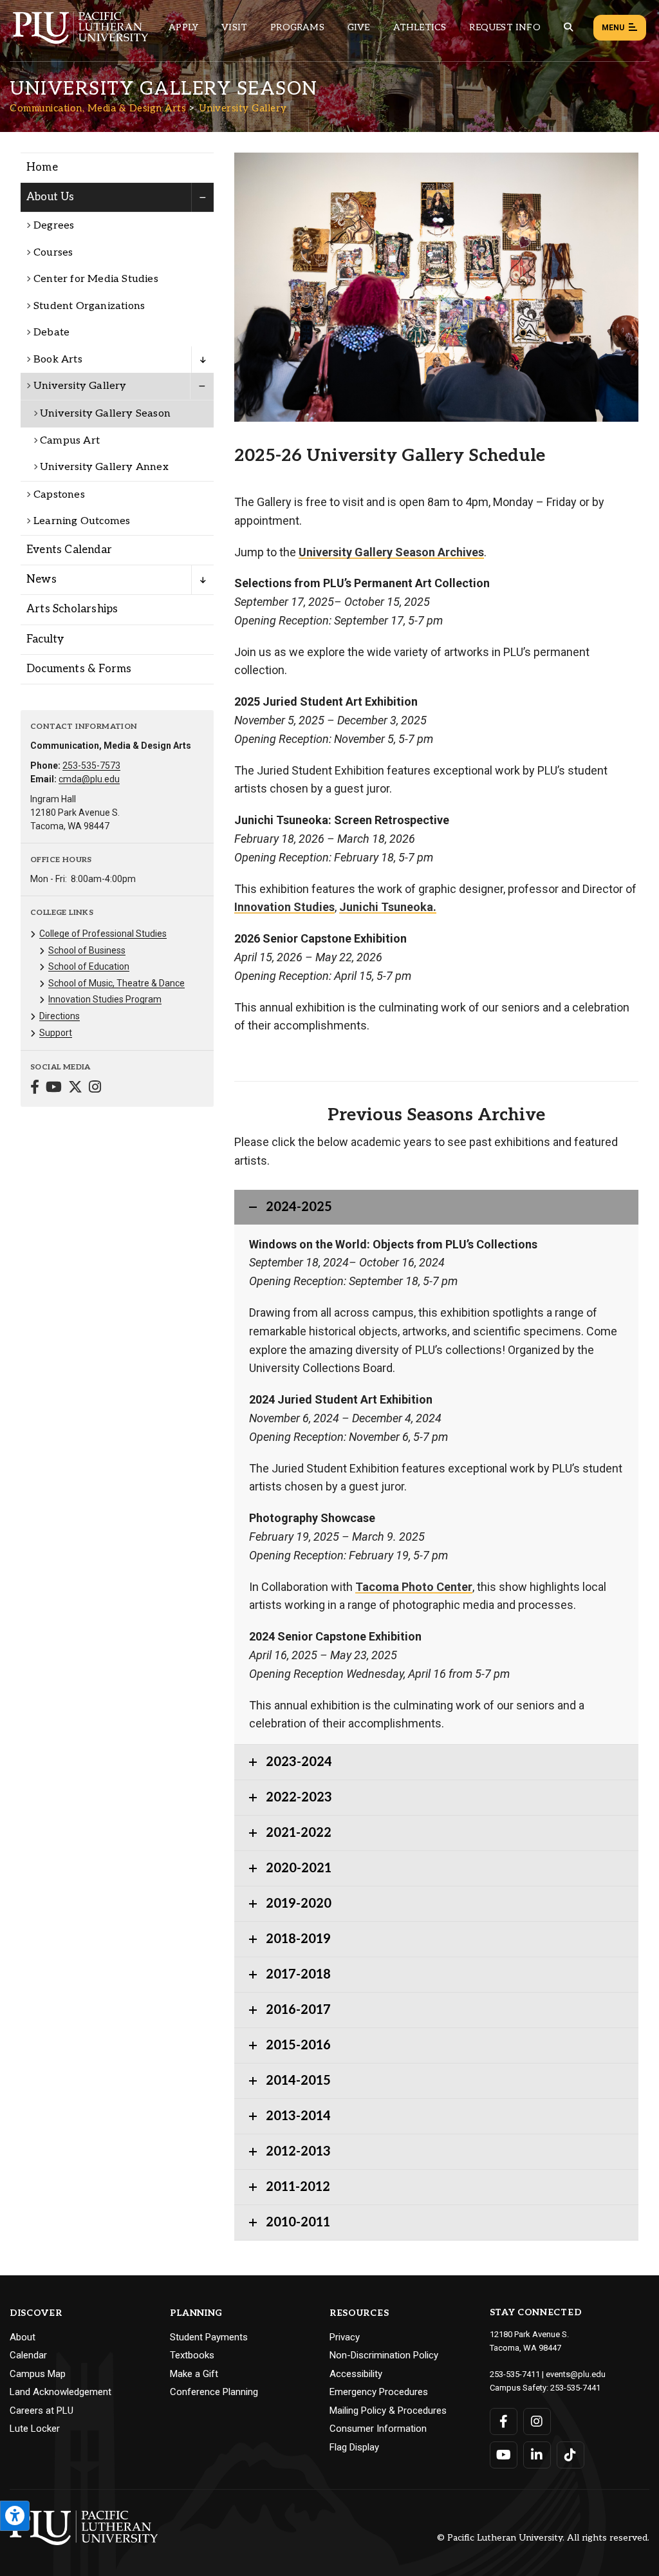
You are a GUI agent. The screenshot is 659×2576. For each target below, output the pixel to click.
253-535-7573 (91, 766)
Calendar (28, 2355)
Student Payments (209, 2337)
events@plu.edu (576, 2374)
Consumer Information (378, 2429)
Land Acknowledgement (60, 2392)
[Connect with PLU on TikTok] (571, 2455)
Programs (297, 27)
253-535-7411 (515, 2374)
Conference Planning (214, 2392)
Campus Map (38, 2374)
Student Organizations (89, 306)
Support (56, 1033)
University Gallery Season (105, 414)
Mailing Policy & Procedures (388, 2411)
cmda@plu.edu (89, 779)
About (23, 2337)
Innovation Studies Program (105, 999)
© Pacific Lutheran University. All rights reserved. (543, 2538)
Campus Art (70, 441)
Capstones (59, 495)
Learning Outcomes (82, 521)
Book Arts (58, 360)
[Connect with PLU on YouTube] (504, 2455)
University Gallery (243, 108)
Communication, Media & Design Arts (98, 108)
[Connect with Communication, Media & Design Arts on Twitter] (75, 1088)
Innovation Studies (284, 907)
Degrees (54, 226)
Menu (613, 28)
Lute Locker (35, 2429)
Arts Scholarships (72, 609)
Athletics (420, 27)
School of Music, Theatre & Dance (116, 983)
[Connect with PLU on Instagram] (537, 2421)
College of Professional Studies (103, 934)
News (42, 579)
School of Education (89, 966)
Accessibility (356, 2374)
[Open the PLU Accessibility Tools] (15, 2516)
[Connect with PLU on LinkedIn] (537, 2455)
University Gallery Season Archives (391, 552)
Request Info (505, 27)
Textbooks (192, 2355)
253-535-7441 (575, 2388)
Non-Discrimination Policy (384, 2355)
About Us (51, 197)
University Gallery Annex (104, 467)
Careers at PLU (42, 2411)
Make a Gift (194, 2374)
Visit (234, 27)
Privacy (345, 2337)
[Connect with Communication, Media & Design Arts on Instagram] (95, 1088)
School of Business (87, 950)
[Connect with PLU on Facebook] (504, 2421)
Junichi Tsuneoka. (388, 907)
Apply (183, 27)
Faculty (45, 639)
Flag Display (354, 2447)
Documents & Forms (79, 669)
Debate (51, 333)
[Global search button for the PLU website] (568, 27)
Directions (60, 1016)
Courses (53, 253)
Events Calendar (69, 550)
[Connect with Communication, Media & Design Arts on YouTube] (54, 1088)
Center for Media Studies (96, 279)
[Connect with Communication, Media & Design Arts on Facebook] (35, 1088)
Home (42, 167)
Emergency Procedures (379, 2392)
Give (359, 27)
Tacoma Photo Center (414, 1587)
